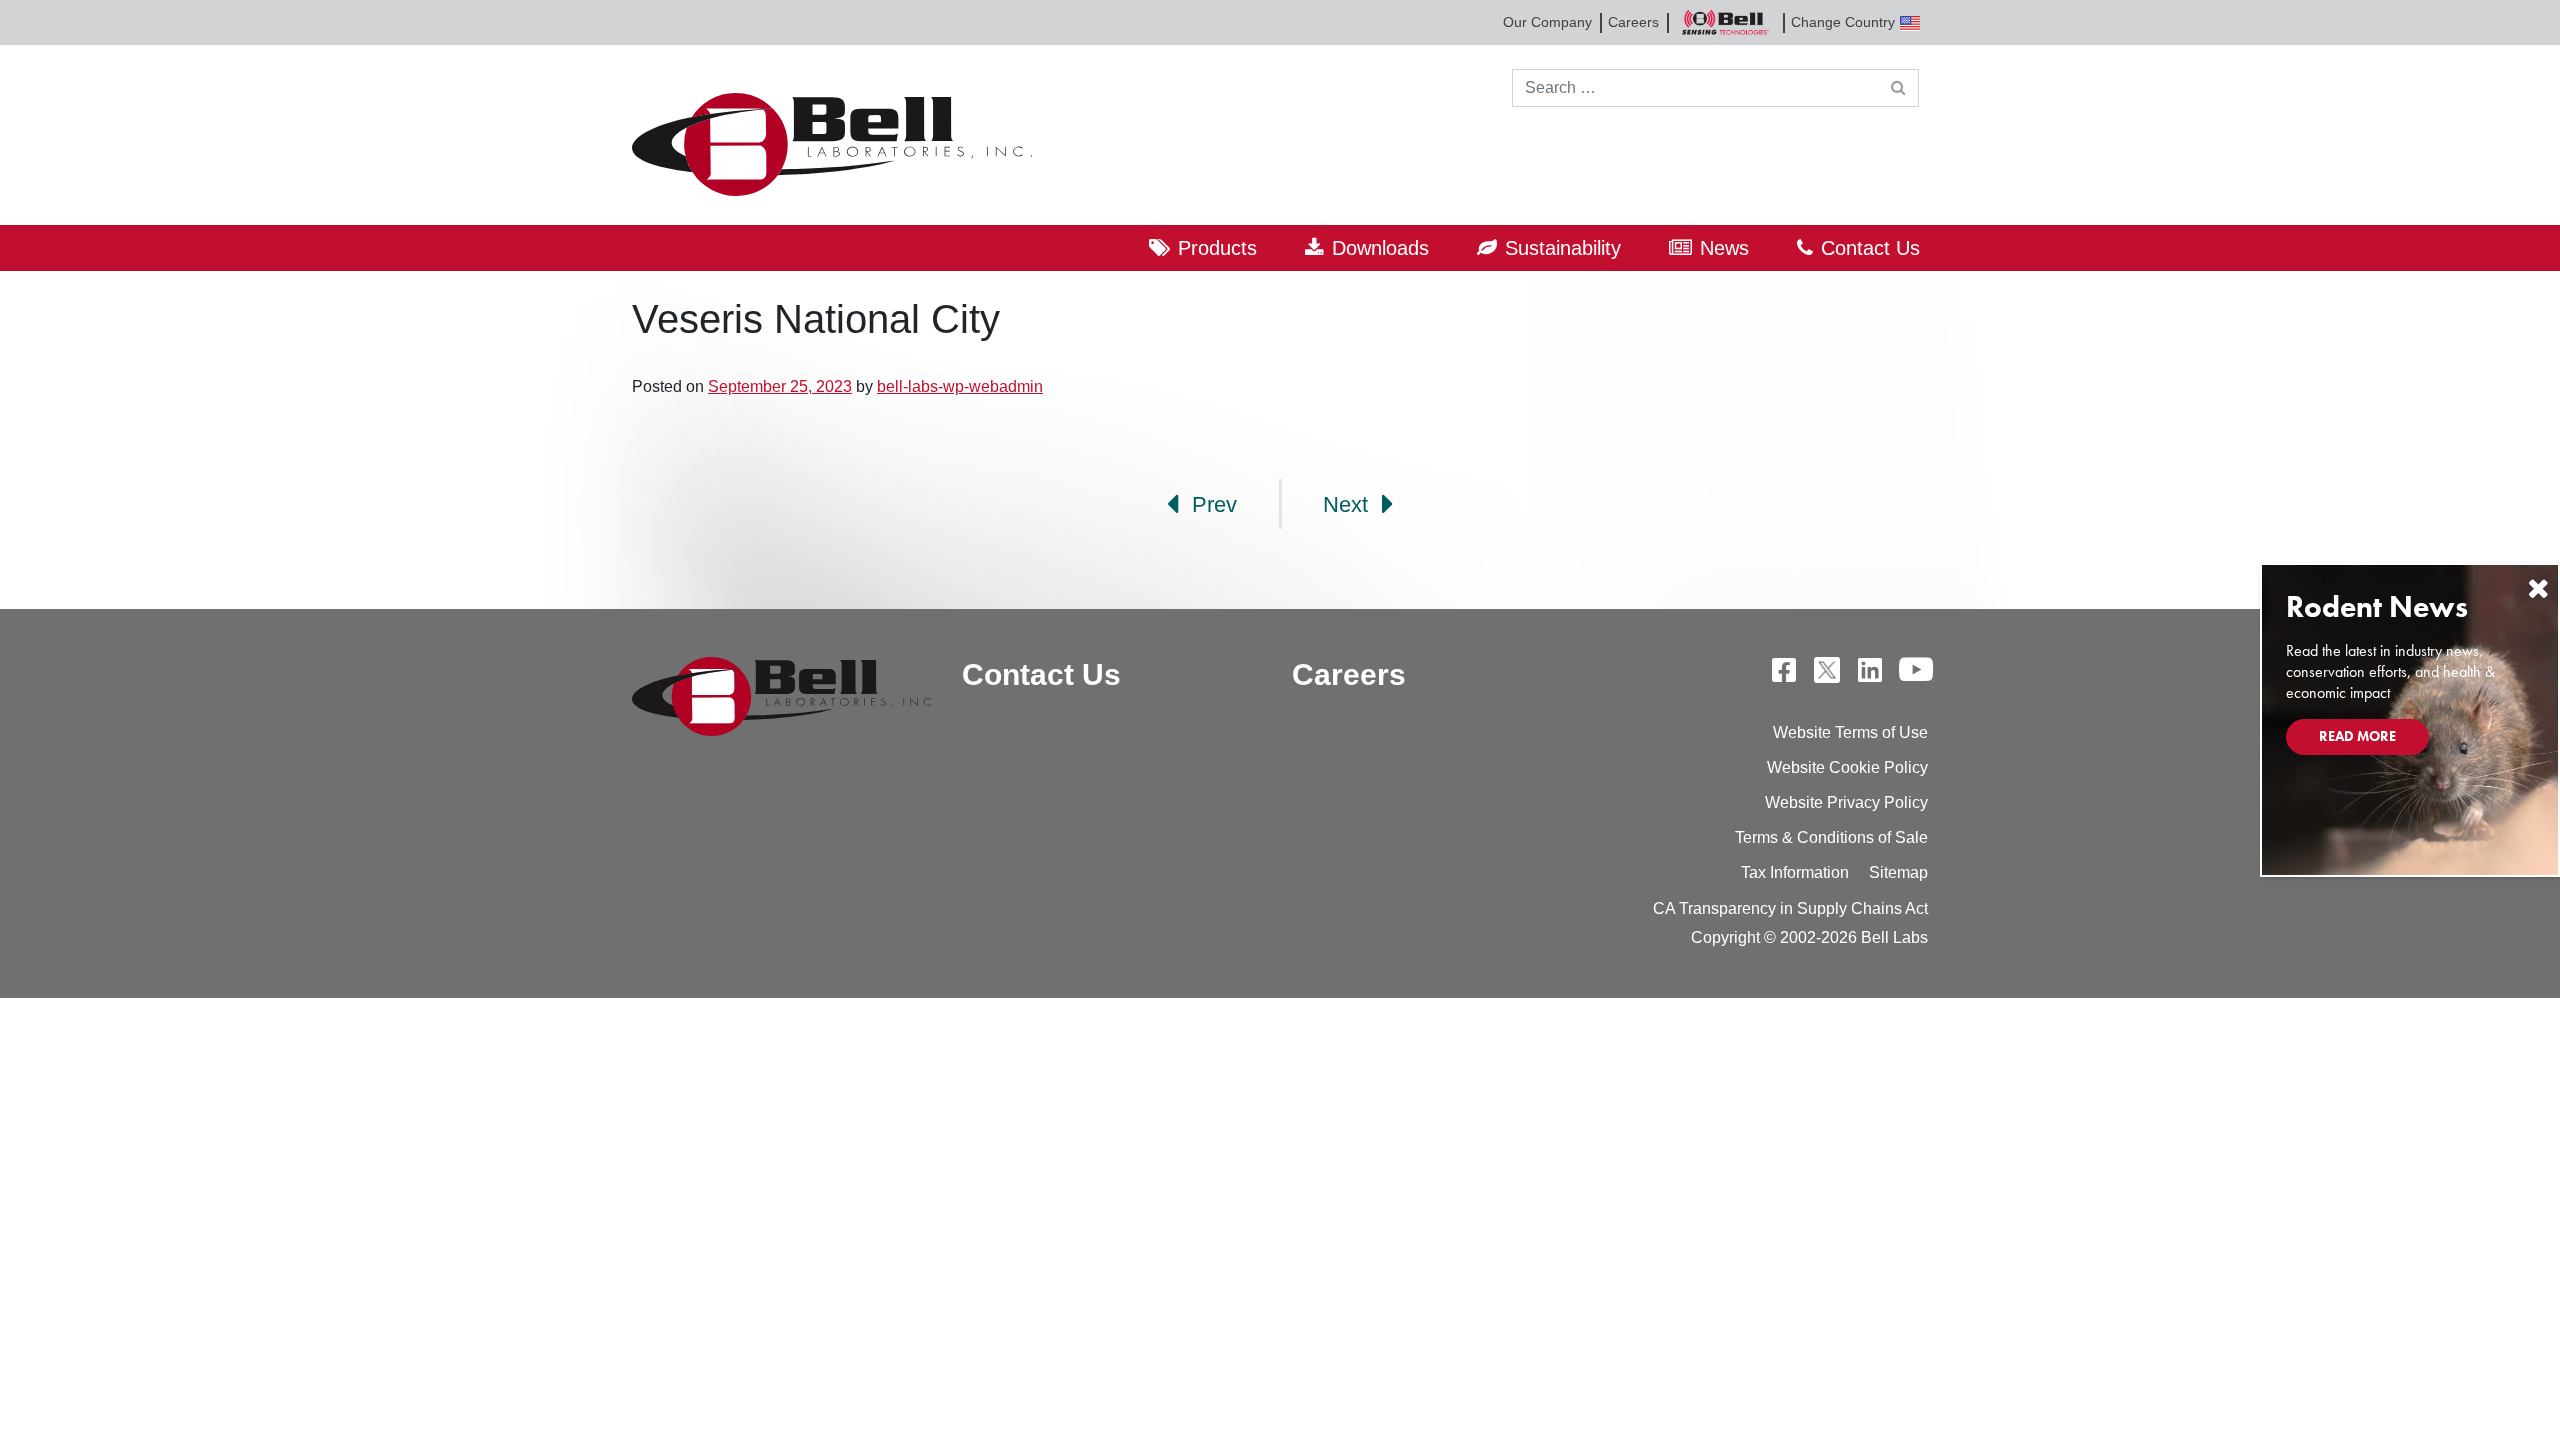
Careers (1633, 22)
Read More (2357, 736)
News (1724, 248)
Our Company (1547, 22)
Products (1217, 248)
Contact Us (1870, 248)
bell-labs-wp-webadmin (960, 386)
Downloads (1380, 248)
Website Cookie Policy (1847, 767)
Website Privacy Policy (1846, 802)
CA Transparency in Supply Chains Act (1790, 908)
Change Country (1843, 22)
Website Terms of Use (1850, 732)
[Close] (2538, 588)
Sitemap (1898, 872)
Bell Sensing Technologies (1725, 22)
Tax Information (1795, 872)
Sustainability (1563, 248)
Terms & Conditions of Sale (1831, 837)
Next (1348, 504)
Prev (1211, 504)
